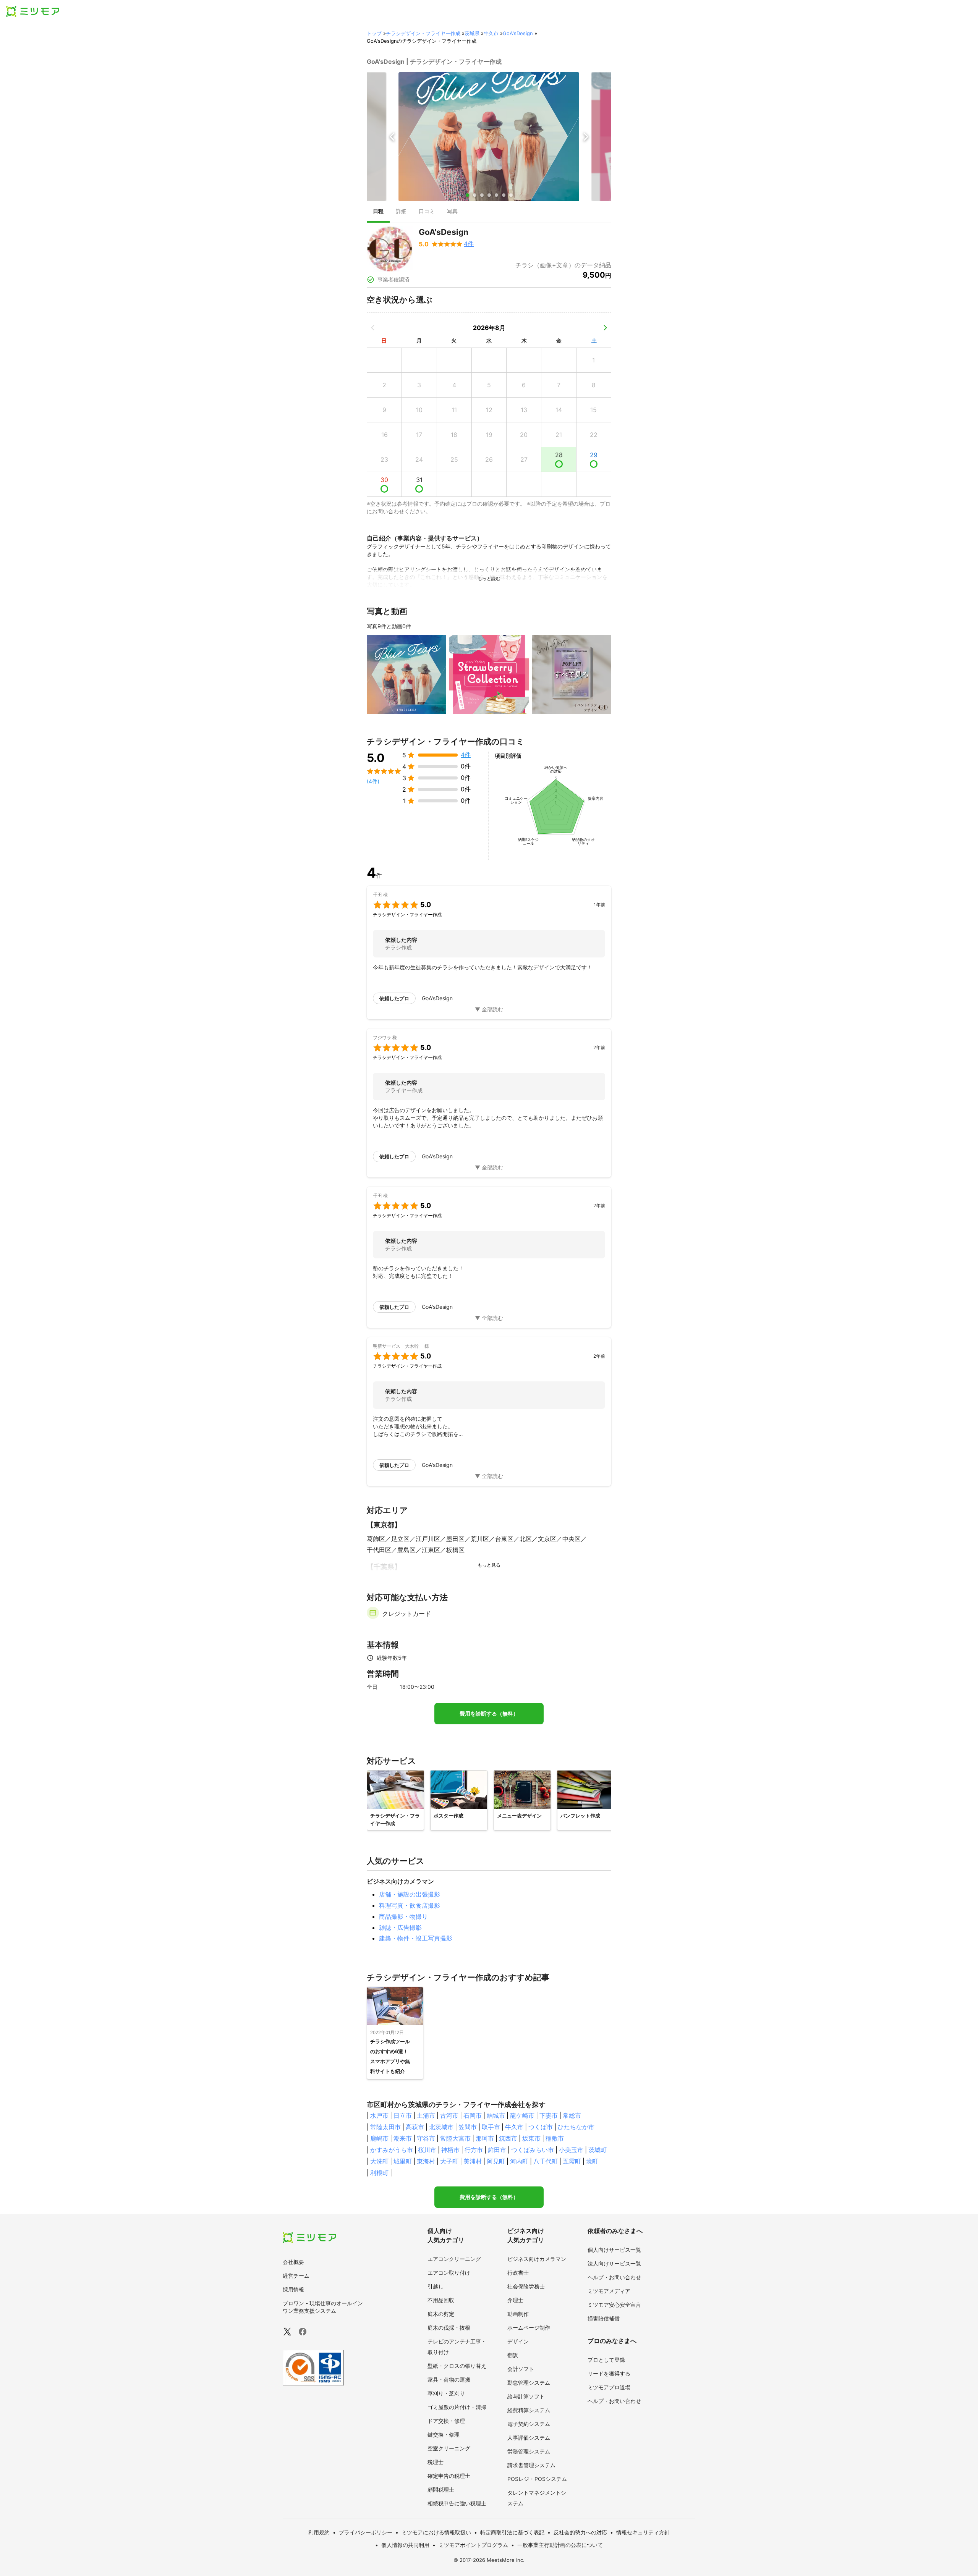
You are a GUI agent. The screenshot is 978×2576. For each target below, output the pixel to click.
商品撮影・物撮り (403, 1916)
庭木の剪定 (441, 2314)
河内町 (519, 2161)
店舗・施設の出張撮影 (410, 1894)
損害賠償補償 (604, 2318)
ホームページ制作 (529, 2328)
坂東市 (531, 2138)
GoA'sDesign (518, 33)
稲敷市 (555, 2138)
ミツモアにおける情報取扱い (436, 2532)
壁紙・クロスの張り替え (457, 2366)
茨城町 (597, 2150)
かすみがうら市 (392, 2150)
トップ (374, 33)
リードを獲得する (609, 2373)
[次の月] (605, 328)
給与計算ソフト (526, 2396)
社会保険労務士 (526, 2286)
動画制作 (518, 2314)
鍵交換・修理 (444, 2435)
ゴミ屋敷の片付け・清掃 (457, 2407)
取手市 (491, 2127)
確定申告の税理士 (449, 2476)
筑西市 (508, 2138)
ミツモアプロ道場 (609, 2387)
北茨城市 (441, 2127)
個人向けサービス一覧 (614, 2250)
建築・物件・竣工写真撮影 (416, 1938)
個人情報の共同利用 (405, 2545)
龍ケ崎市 (522, 2115)
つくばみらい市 (533, 2150)
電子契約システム (529, 2424)
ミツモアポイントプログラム (473, 2545)
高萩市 (415, 2127)
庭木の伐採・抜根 (449, 2328)
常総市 (572, 2115)
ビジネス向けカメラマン (537, 2259)
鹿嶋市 (379, 2138)
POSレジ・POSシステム (537, 2479)
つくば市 (541, 2127)
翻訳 (513, 2355)
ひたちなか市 (576, 2127)
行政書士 (518, 2273)
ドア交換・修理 (446, 2421)
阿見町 (496, 2161)
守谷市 (426, 2138)
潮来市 (403, 2138)
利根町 (379, 2173)
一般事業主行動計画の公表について (560, 2545)
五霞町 (572, 2161)
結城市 (496, 2115)
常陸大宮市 (455, 2138)
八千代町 (546, 2161)
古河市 (449, 2115)
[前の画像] (392, 137)
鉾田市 (497, 2150)
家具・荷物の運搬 (449, 2380)
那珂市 (485, 2138)
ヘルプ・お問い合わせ (614, 2277)
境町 (592, 2161)
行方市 (474, 2150)
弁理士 (515, 2300)
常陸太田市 (385, 2127)
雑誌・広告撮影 (400, 1928)
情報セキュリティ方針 (643, 2532)
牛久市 (491, 33)
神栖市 (450, 2150)
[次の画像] (586, 137)
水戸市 (379, 2115)
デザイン (518, 2341)
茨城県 (472, 33)
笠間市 (468, 2127)
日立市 (403, 2115)
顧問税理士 (441, 2489)
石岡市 (473, 2115)
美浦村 (473, 2161)
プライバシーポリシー (366, 2532)
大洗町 (379, 2161)
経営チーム (296, 2276)
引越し (436, 2286)
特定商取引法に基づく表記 (512, 2532)
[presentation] (378, 212)
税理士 (436, 2462)
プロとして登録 (606, 2360)
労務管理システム (529, 2451)
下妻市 (549, 2115)
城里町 (403, 2161)
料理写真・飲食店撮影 (410, 1905)
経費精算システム (529, 2410)
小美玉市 (571, 2150)
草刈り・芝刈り (446, 2393)
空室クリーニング (449, 2448)
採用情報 (293, 2289)
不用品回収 (441, 2300)
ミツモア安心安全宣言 (614, 2305)
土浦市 (426, 2115)
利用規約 (319, 2532)
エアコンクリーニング (454, 2259)
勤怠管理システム (529, 2383)
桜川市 (427, 2150)
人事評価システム (529, 2438)
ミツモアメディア (609, 2291)
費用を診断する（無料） (489, 1714)
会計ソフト (521, 2369)
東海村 (426, 2161)
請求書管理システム (531, 2465)
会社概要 (293, 2262)
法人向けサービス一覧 (614, 2263)
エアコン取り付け (449, 2273)
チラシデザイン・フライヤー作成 (423, 33)
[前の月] (373, 328)
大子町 (449, 2161)
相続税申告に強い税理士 (457, 2503)
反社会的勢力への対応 (580, 2532)
